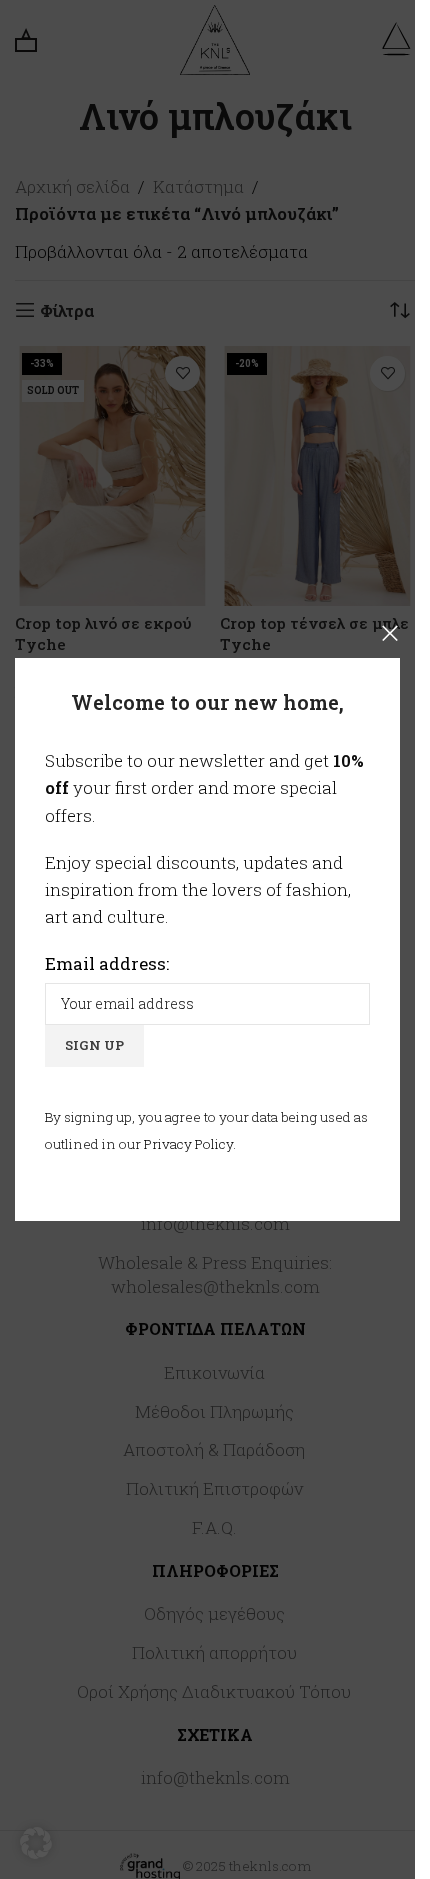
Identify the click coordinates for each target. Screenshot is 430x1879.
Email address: (107, 963)
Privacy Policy (188, 1144)
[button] (36, 1843)
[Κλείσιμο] (390, 633)
